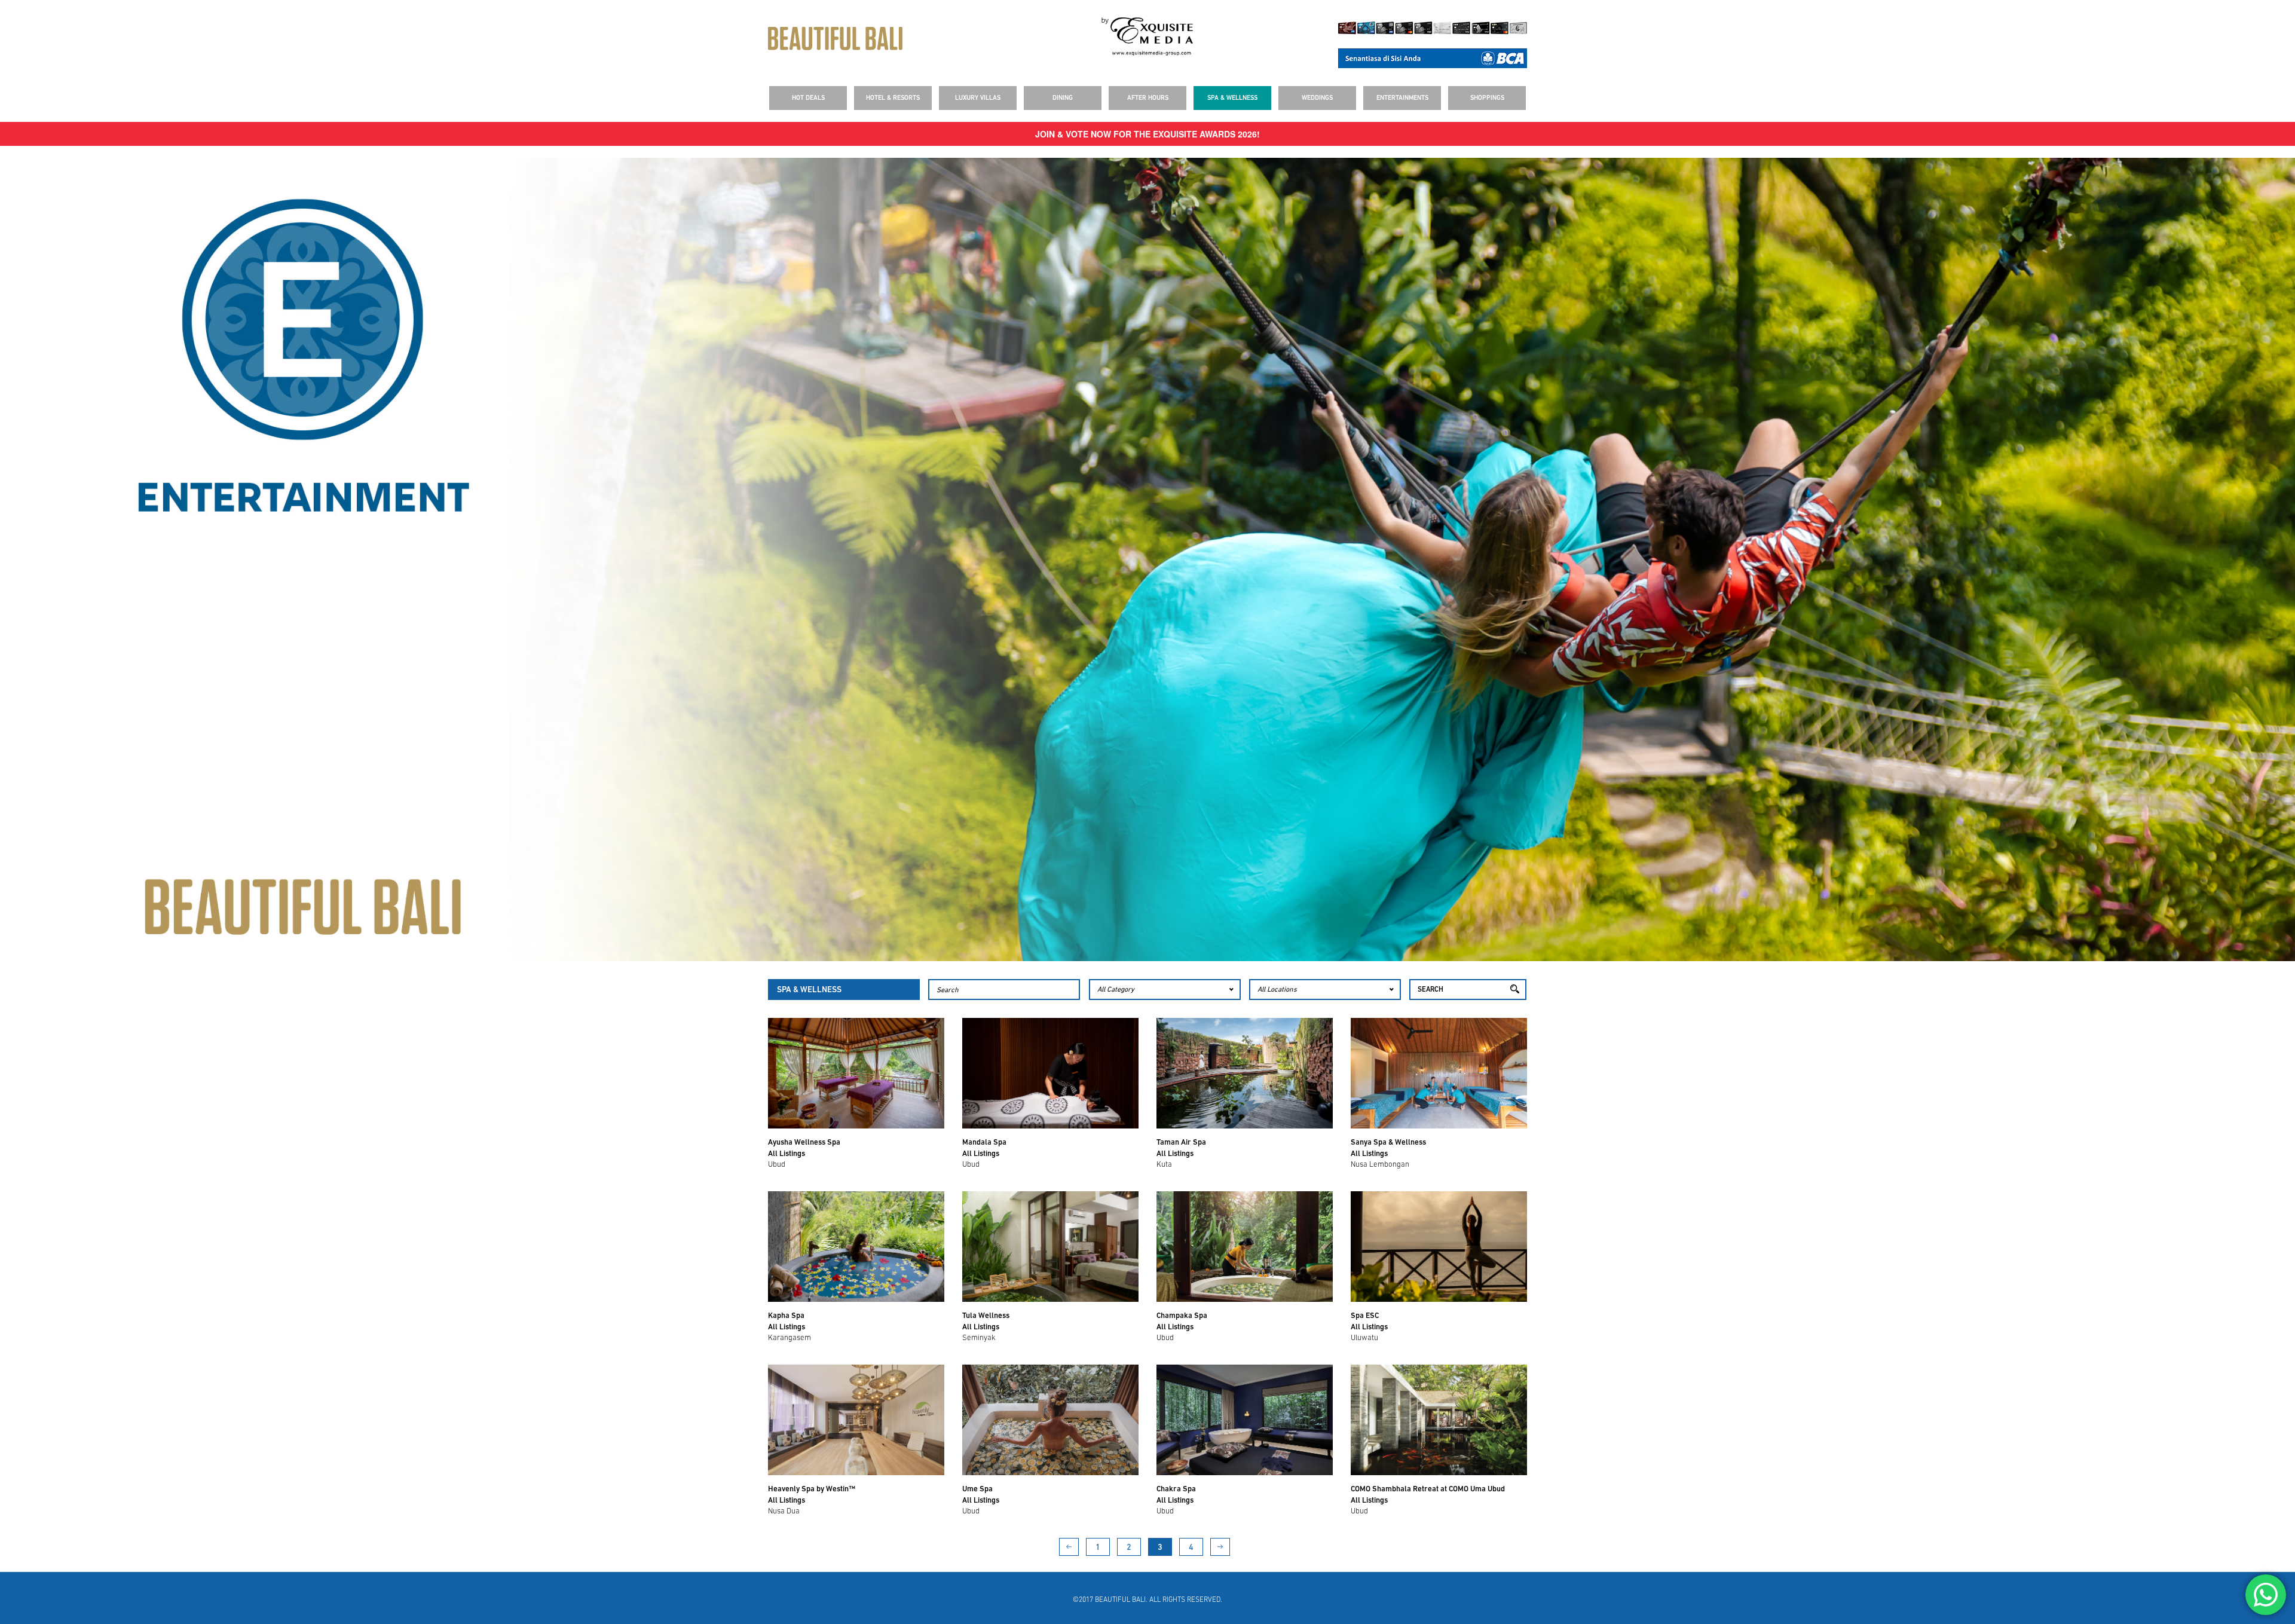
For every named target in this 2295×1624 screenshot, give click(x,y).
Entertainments (1402, 98)
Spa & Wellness (1232, 98)
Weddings (1317, 98)
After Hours (1148, 98)
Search (1430, 990)
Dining (1063, 98)
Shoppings (1487, 98)
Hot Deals (808, 98)
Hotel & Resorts (893, 98)
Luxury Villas (978, 98)
